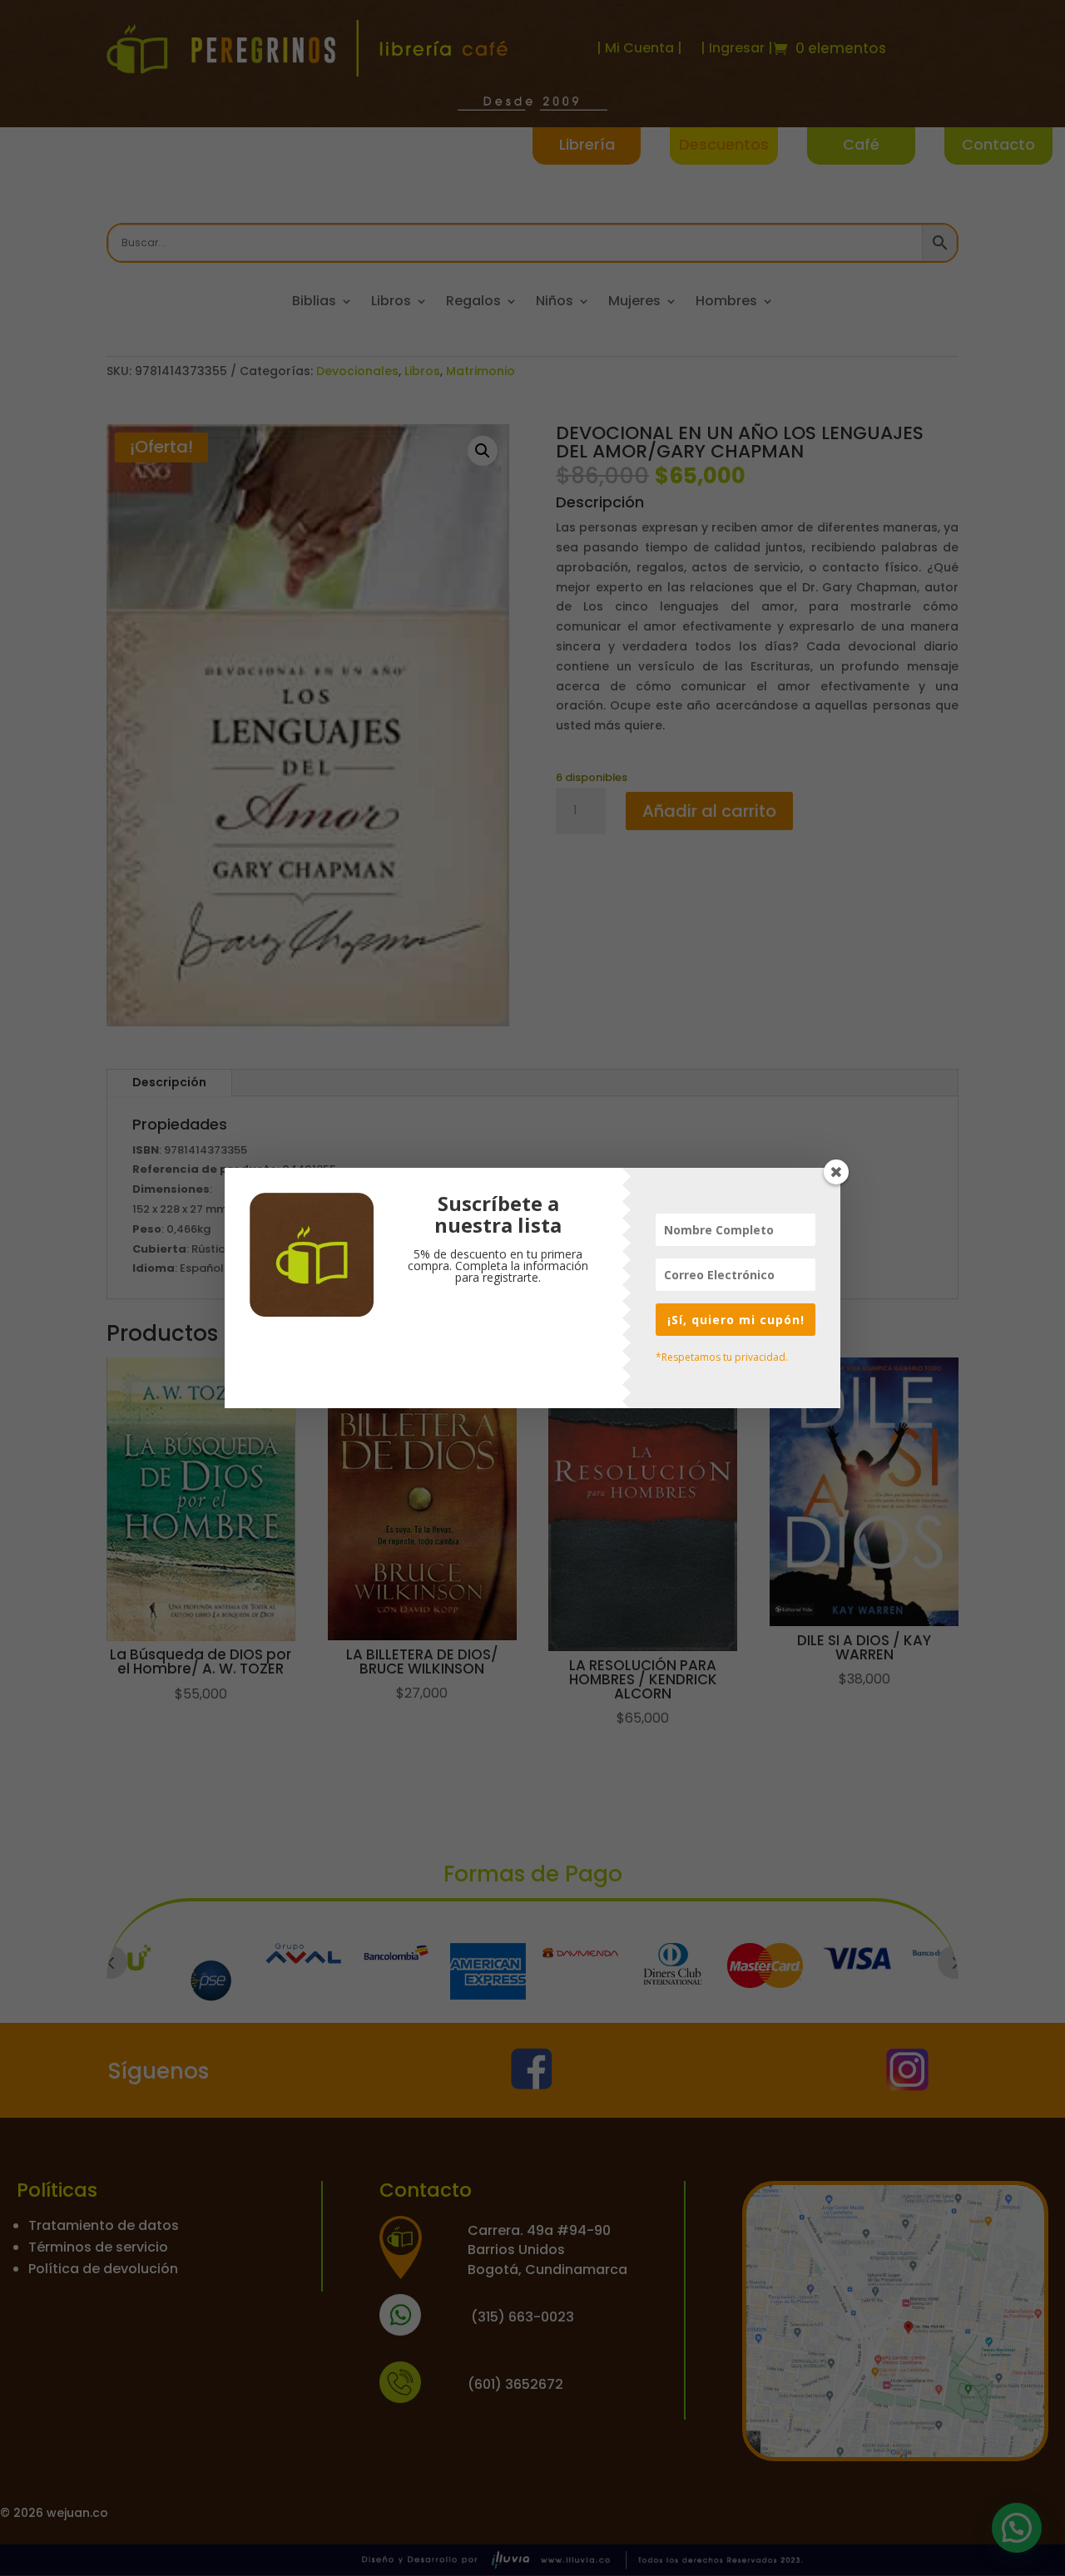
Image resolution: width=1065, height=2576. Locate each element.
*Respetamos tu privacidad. (722, 1357)
